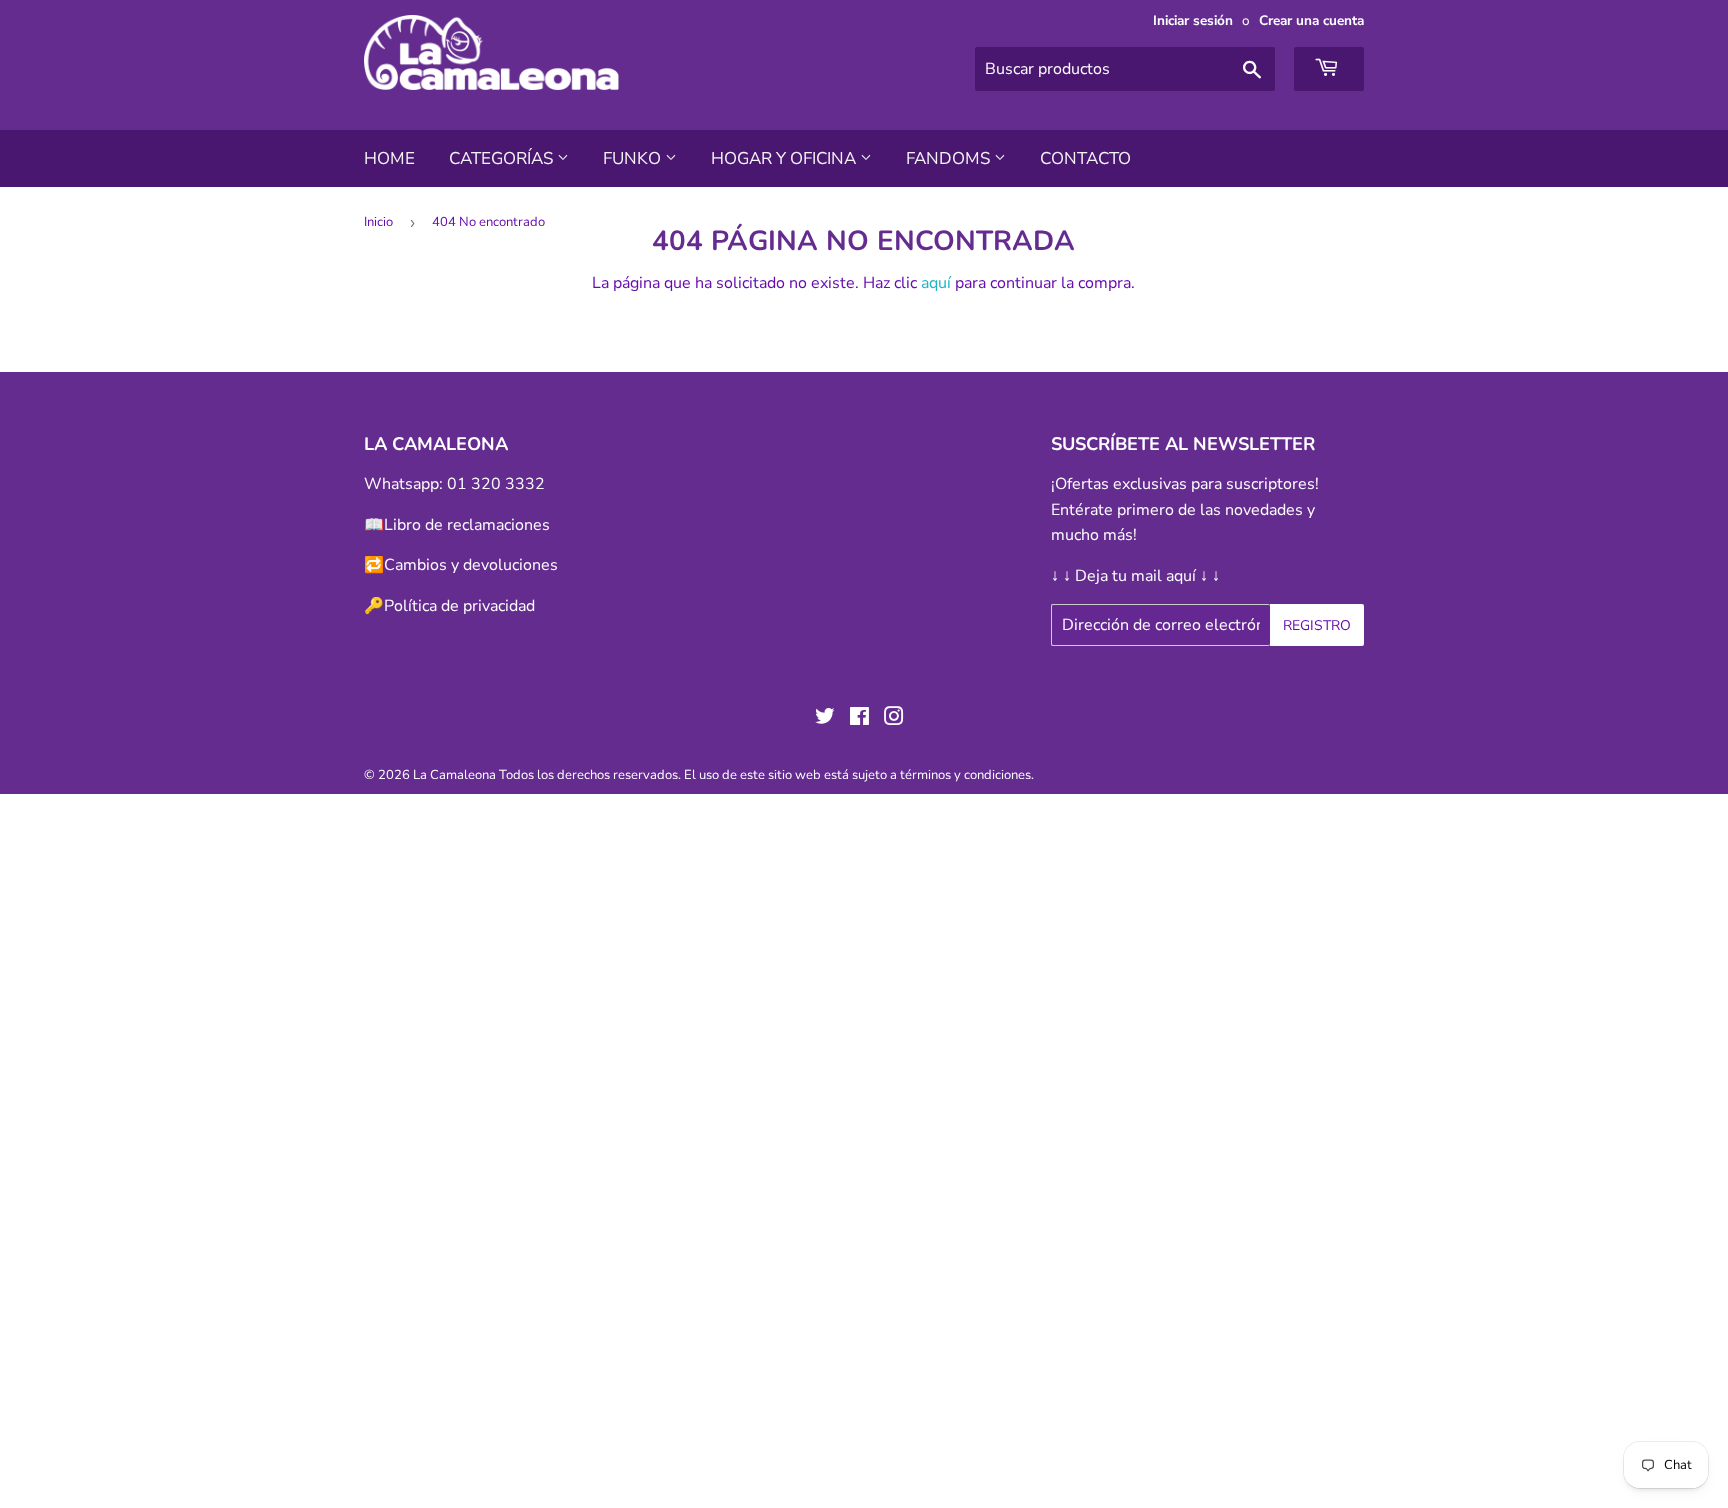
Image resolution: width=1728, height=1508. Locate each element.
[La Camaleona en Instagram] (894, 719)
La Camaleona (454, 775)
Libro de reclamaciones (467, 525)
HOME (389, 158)
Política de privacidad (459, 606)
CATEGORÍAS (503, 158)
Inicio (378, 222)
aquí (936, 283)
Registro (1317, 625)
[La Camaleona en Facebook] (859, 719)
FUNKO (634, 158)
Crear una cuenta (1311, 20)
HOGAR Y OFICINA (785, 158)
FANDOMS (950, 158)
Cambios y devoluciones (471, 565)
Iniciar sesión (1193, 20)
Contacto (1085, 158)
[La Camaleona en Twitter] (825, 719)
